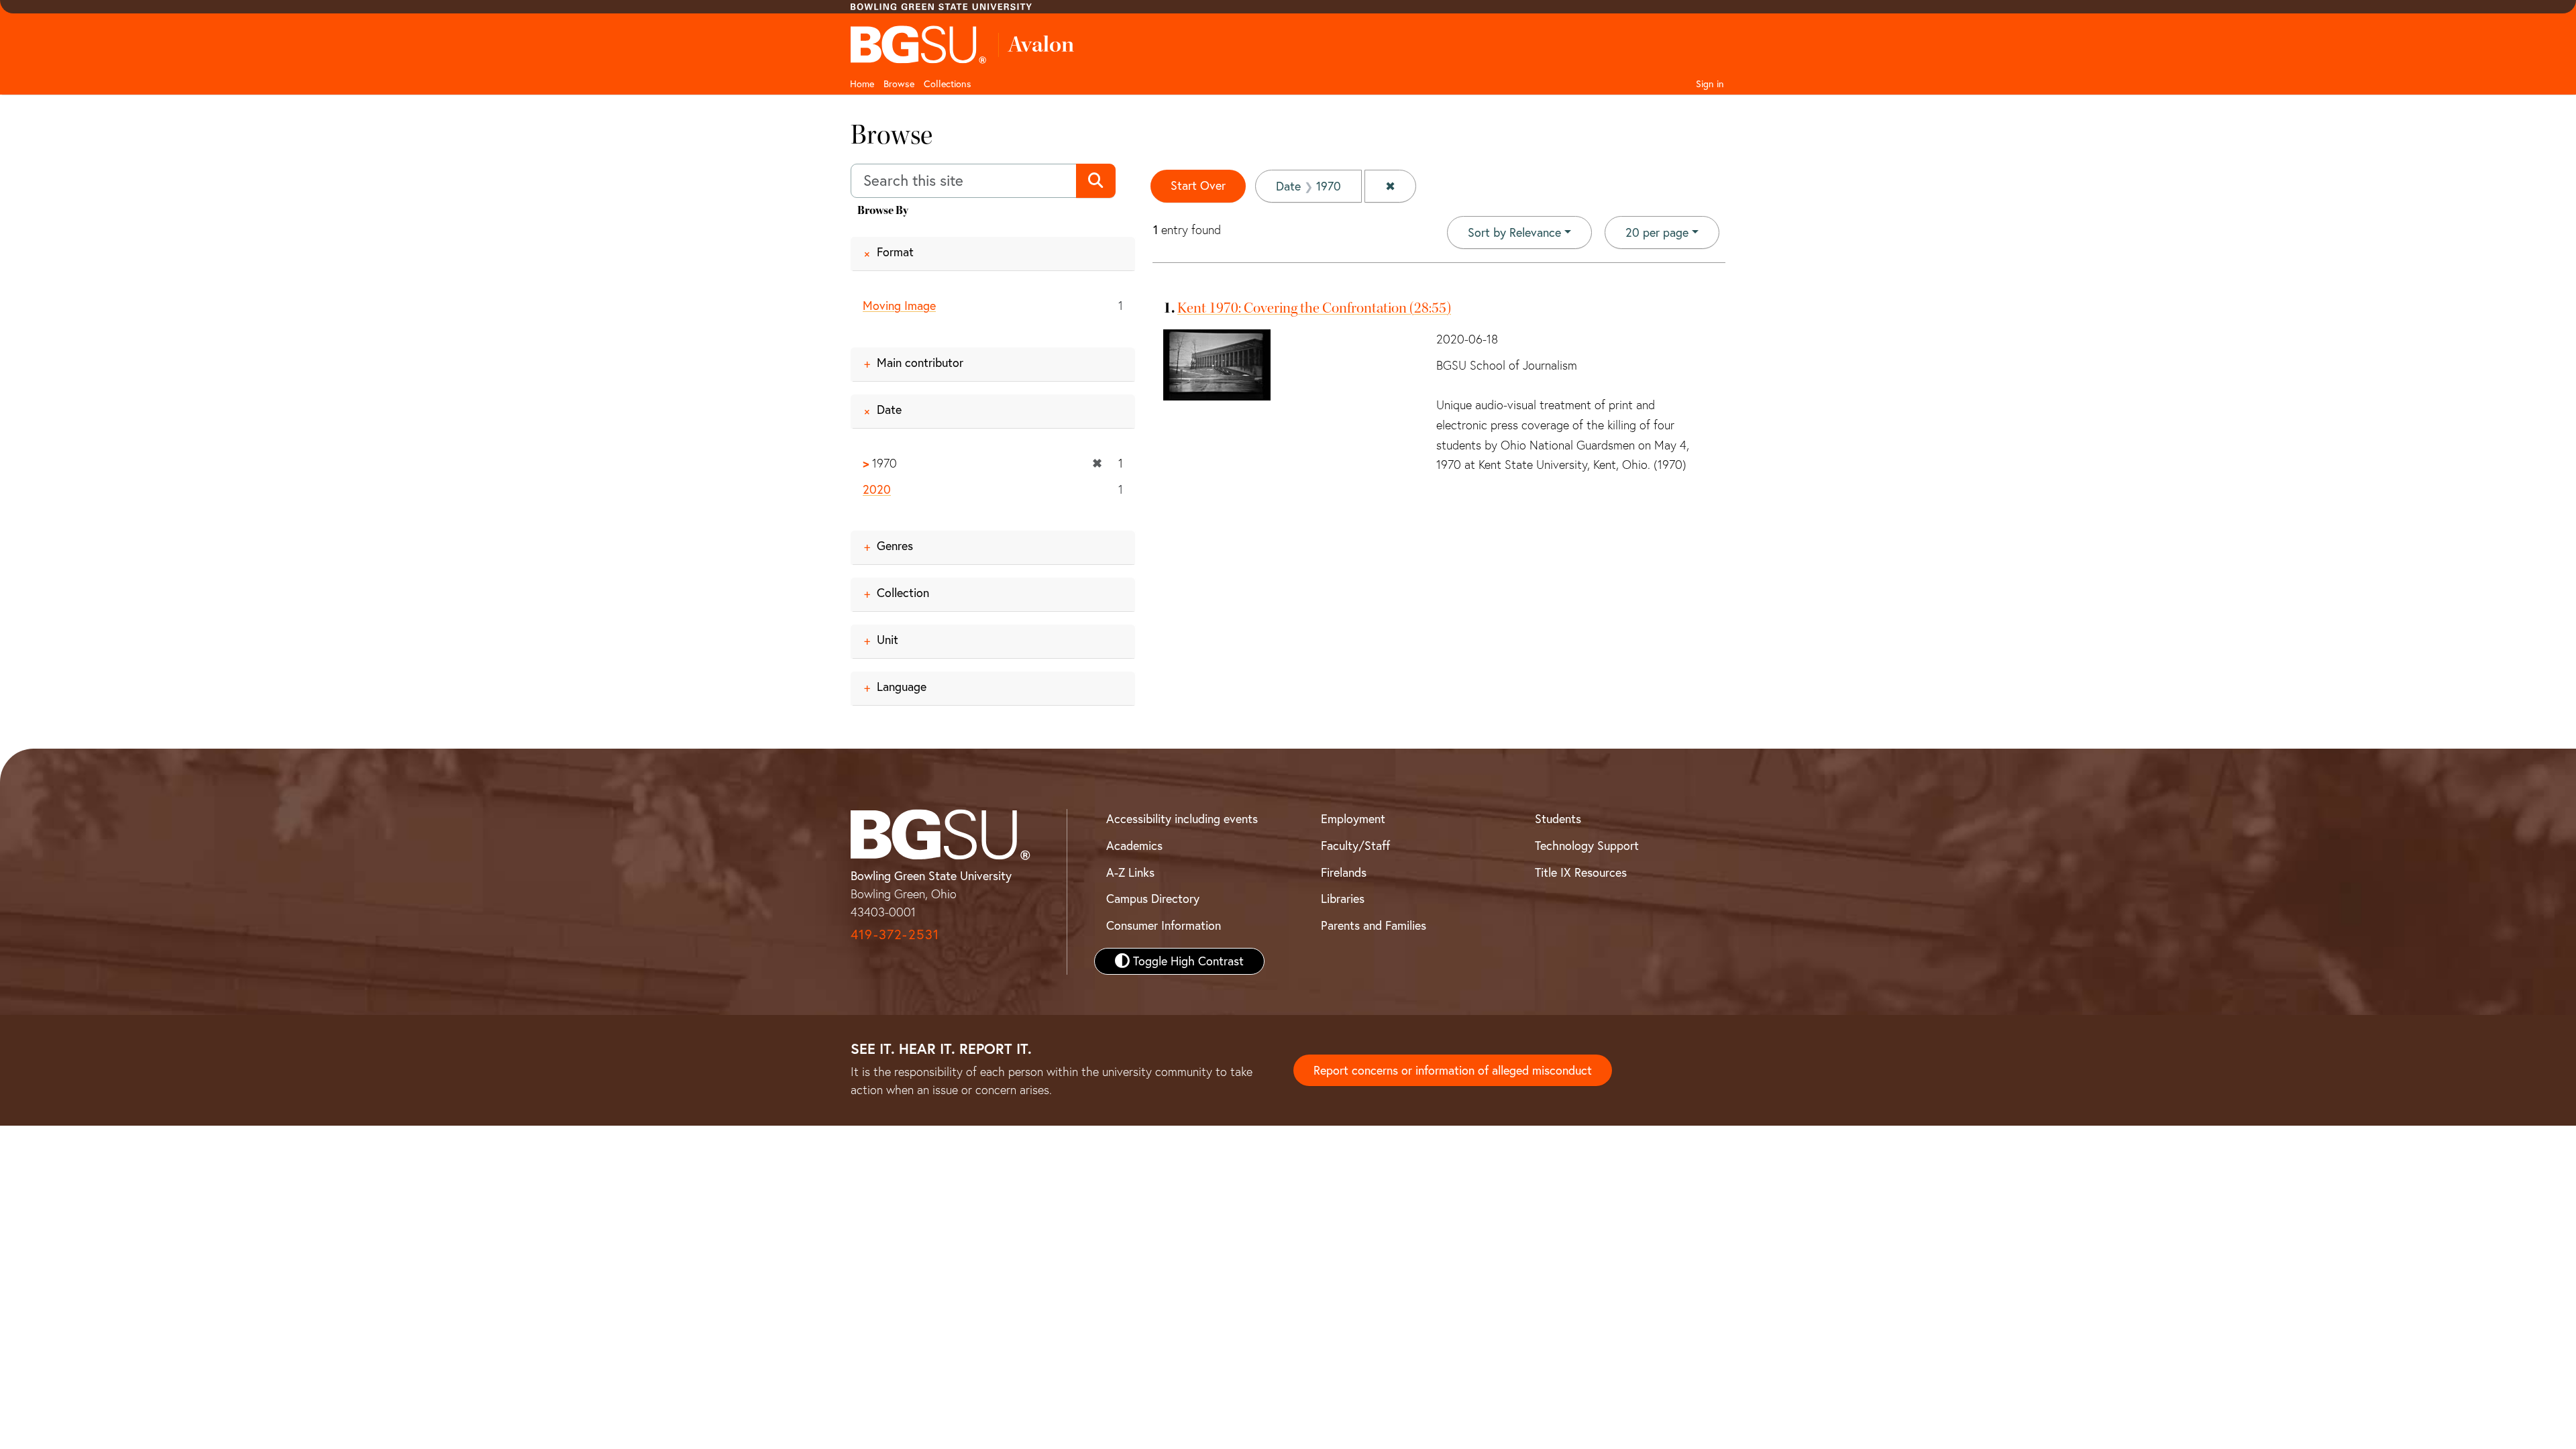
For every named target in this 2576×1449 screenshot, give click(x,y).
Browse (899, 84)
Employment (1353, 819)
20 (1657, 232)
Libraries (1343, 899)
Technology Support (1587, 846)
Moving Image (899, 306)
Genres (895, 546)
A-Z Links (1130, 872)
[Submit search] (1096, 181)
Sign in (1710, 84)
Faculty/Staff (1355, 846)
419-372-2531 (895, 934)
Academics (1134, 846)
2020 (877, 489)
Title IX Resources (1581, 872)
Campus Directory (1153, 899)
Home (862, 84)
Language (902, 687)
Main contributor (920, 363)
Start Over (1198, 185)
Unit (888, 640)
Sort (1514, 232)
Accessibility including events (1182, 819)
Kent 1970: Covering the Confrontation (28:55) (1314, 308)
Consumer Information (1164, 925)
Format (895, 252)
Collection (903, 593)
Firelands (1344, 872)
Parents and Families (1374, 925)
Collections (948, 84)
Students (1558, 819)
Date (889, 410)
